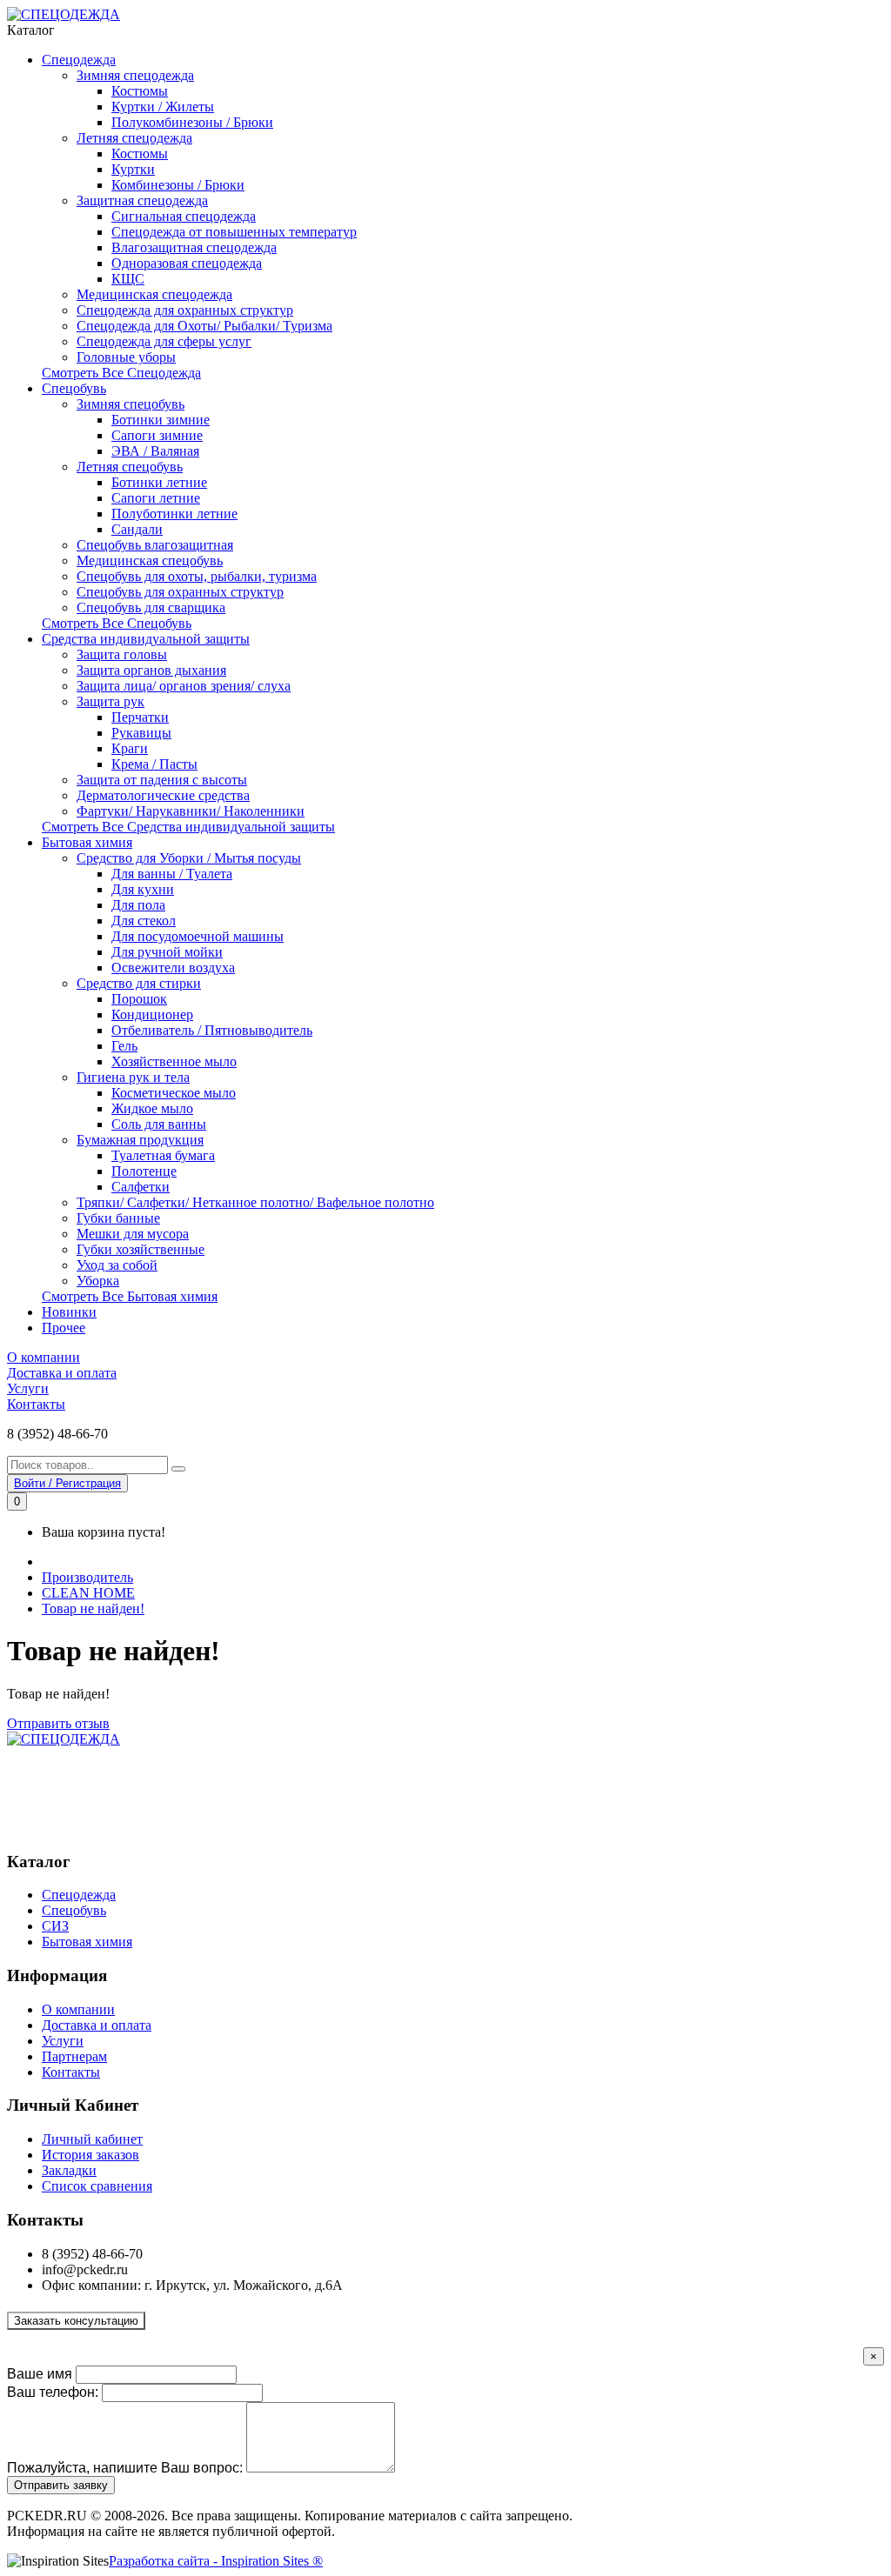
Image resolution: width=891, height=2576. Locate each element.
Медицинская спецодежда (154, 294)
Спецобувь (74, 388)
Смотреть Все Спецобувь (117, 623)
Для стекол (144, 921)
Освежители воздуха (173, 968)
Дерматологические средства (163, 795)
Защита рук (111, 701)
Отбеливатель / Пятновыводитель (212, 1030)
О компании (44, 1357)
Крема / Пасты (154, 764)
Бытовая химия (87, 842)
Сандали (137, 529)
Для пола (138, 905)
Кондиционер (152, 1014)
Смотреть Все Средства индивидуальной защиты (188, 827)
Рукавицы (141, 733)
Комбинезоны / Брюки (178, 185)
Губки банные (118, 1218)
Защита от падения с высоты (162, 780)
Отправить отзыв (58, 1723)
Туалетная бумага (163, 1155)
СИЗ (55, 1926)
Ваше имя (40, 2374)
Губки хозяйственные (141, 1249)
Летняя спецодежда (134, 138)
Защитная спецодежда (142, 200)
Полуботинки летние (174, 514)
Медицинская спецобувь (150, 561)
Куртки (133, 169)
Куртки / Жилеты (163, 107)
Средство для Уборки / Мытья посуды (189, 858)
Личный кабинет (92, 2139)
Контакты (36, 1404)
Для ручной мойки (167, 952)
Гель (124, 1046)
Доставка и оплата (62, 1373)
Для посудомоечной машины (198, 936)
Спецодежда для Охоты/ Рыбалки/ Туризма (204, 326)
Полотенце (144, 1171)
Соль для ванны (159, 1124)
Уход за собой (117, 1265)
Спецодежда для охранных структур (185, 310)
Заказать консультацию (76, 2321)
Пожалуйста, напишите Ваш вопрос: (125, 2468)
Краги (130, 748)
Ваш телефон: (53, 2392)
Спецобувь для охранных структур (180, 592)
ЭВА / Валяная (155, 451)
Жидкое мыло (152, 1108)
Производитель (87, 1577)
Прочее (64, 1328)
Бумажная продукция (140, 1140)
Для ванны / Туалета (172, 874)
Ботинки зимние (161, 420)
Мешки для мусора (133, 1234)
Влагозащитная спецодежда (194, 247)
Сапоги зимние (157, 435)
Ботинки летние (159, 482)
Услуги (28, 1388)
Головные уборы (126, 357)
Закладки (69, 2170)
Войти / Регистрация (67, 1483)
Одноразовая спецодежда (187, 263)
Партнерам (74, 2056)
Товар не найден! (93, 1608)
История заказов (90, 2155)
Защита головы (122, 654)
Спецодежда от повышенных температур (234, 232)
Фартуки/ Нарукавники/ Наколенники (191, 811)
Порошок (139, 999)
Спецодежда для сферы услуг (164, 341)
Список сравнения (97, 2186)
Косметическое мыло (174, 1093)
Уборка (98, 1281)
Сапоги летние (156, 498)
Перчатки (140, 717)
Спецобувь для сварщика (151, 607)
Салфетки (141, 1187)
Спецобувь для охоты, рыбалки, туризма (197, 576)
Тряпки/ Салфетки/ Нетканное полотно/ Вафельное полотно (255, 1202)
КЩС (128, 279)
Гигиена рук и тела (133, 1077)
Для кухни (143, 889)
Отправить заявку (61, 2485)
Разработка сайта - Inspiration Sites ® (216, 2561)
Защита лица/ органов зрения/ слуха (184, 686)
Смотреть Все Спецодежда (121, 373)
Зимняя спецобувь (131, 404)
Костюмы (140, 91)
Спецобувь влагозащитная (155, 545)
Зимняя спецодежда (135, 75)
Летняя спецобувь (130, 467)
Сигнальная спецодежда (184, 216)
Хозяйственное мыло (174, 1061)
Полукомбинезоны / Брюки (192, 122)
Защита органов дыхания (151, 670)
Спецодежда (79, 60)
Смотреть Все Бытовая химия (130, 1296)
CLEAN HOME (88, 1593)
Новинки (69, 1312)
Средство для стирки (139, 983)
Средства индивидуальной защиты (146, 639)
